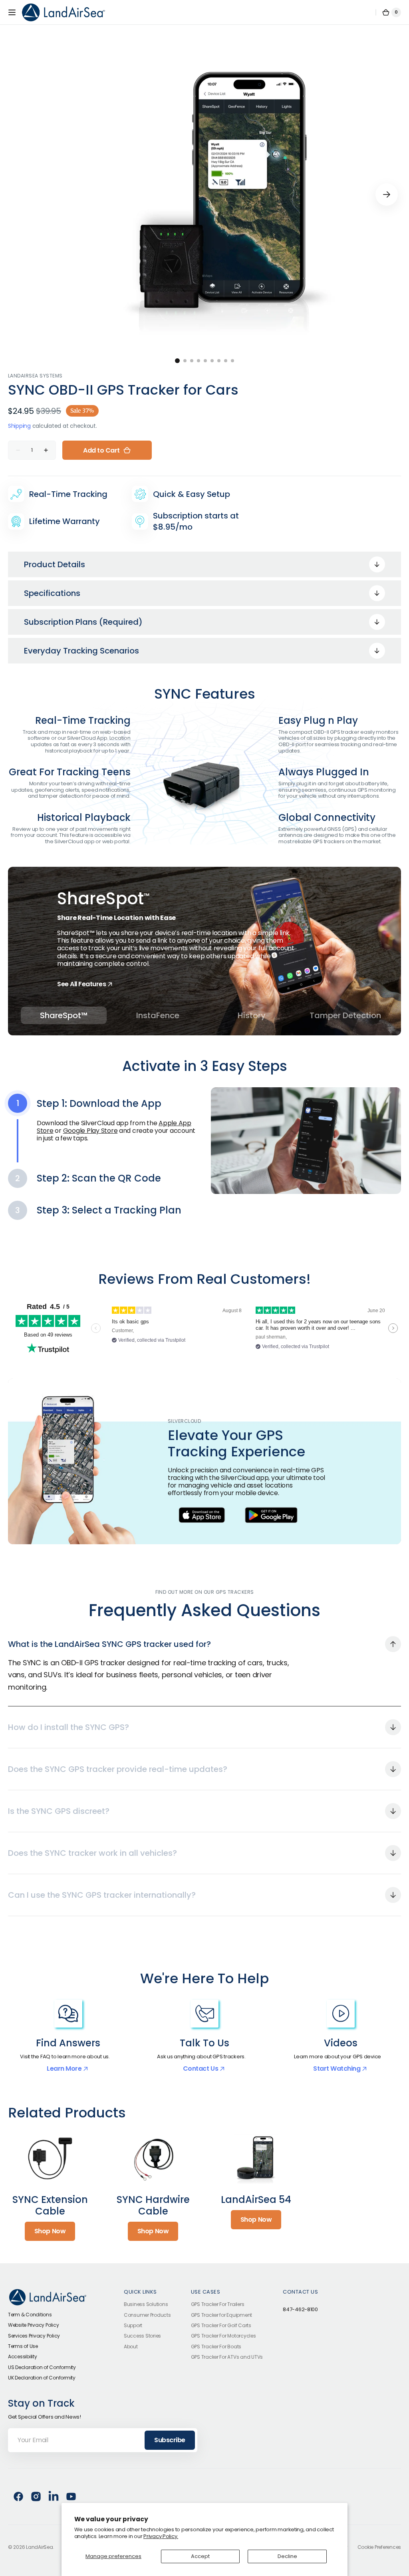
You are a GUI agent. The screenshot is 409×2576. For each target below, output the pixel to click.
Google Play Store (90, 1131)
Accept (200, 2556)
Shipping (19, 426)
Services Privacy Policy (34, 2336)
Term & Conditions (30, 2315)
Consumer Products (147, 2315)
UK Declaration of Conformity (42, 2378)
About (131, 2347)
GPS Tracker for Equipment (222, 2315)
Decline (287, 2556)
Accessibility (23, 2357)
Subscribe (170, 2440)
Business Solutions (146, 2305)
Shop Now (50, 2231)
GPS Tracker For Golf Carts (221, 2325)
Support (133, 2325)
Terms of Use (23, 2346)
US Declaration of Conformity (42, 2367)
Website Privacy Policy (33, 2325)
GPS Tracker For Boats (216, 2347)
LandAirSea (39, 2547)
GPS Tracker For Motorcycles (223, 2336)
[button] (12, 12)
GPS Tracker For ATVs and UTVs (227, 2357)
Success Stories (142, 2336)
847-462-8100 (300, 2310)
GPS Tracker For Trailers (218, 2305)
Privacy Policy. (161, 2536)
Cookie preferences (379, 2547)
